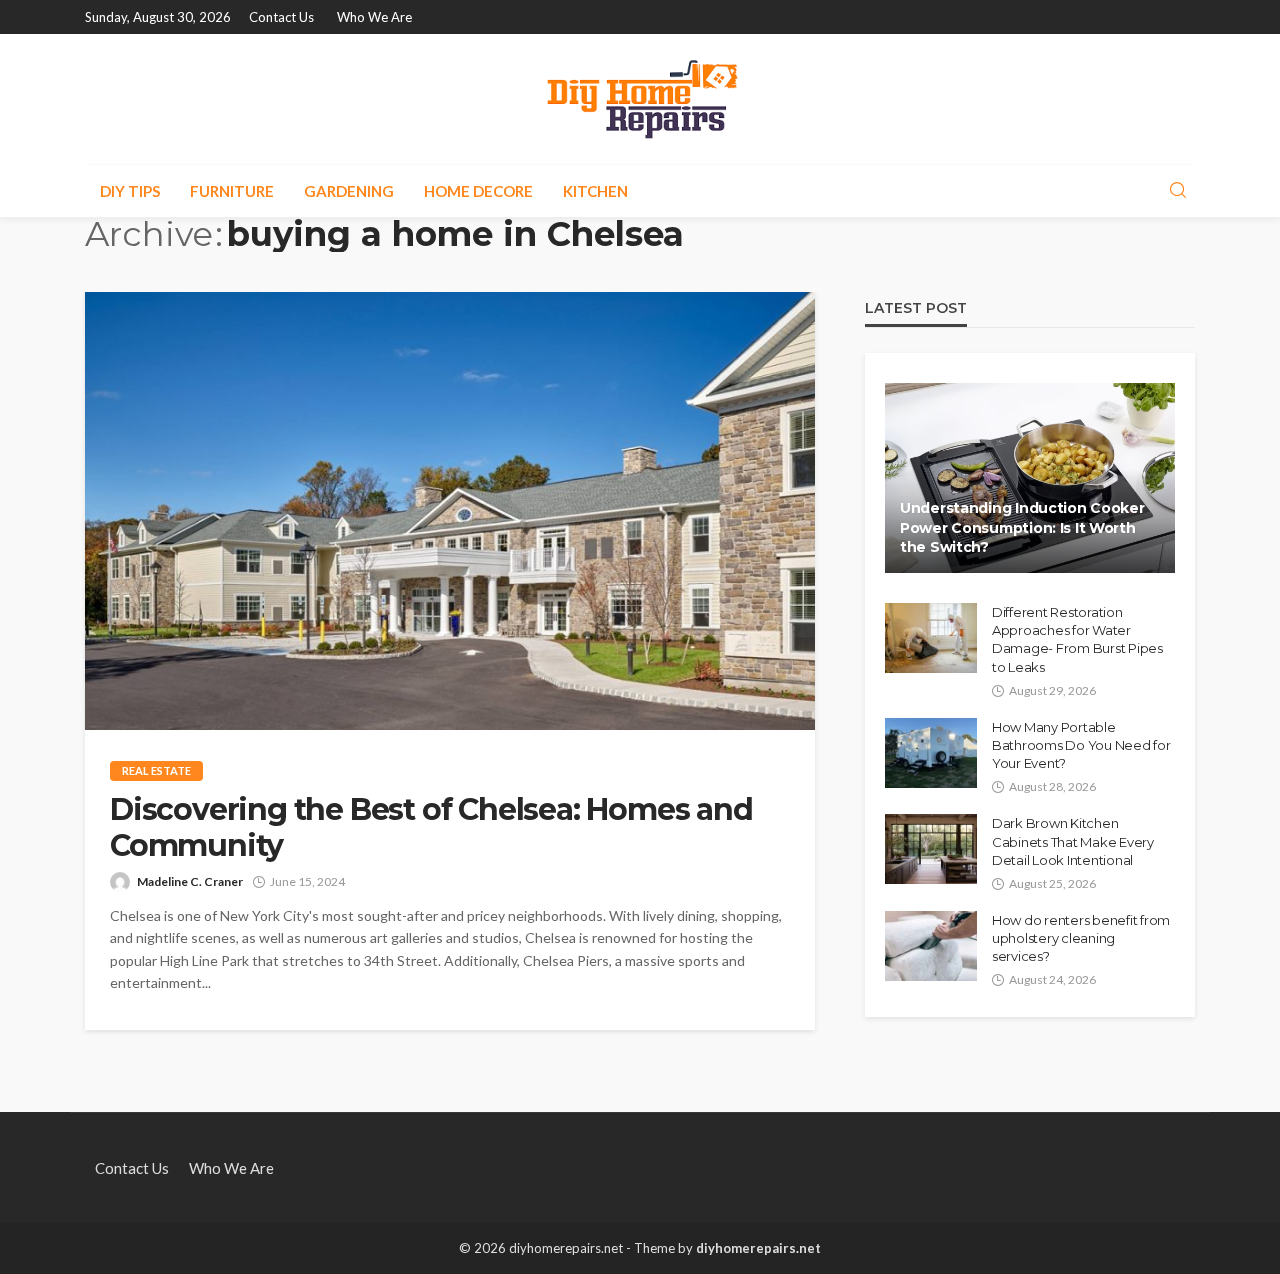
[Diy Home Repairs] (640, 99)
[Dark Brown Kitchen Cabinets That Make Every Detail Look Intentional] (931, 849)
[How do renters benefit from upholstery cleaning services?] (931, 946)
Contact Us (281, 17)
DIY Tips (130, 191)
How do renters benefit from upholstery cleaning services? (1081, 938)
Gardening (349, 191)
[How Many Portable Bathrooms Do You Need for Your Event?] (931, 753)
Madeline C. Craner (190, 881)
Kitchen (595, 191)
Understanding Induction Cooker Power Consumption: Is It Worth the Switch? (1022, 527)
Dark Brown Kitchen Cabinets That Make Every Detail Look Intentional (1073, 841)
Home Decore (478, 191)
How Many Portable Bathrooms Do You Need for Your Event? (1081, 745)
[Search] (1178, 191)
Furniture (232, 191)
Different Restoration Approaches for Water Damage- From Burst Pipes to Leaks (1077, 639)
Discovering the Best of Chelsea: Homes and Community (431, 828)
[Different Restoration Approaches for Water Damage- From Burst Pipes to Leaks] (931, 638)
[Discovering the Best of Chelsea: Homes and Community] (450, 511)
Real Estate (156, 770)
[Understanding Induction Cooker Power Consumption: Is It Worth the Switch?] (1030, 478)
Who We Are (374, 17)
